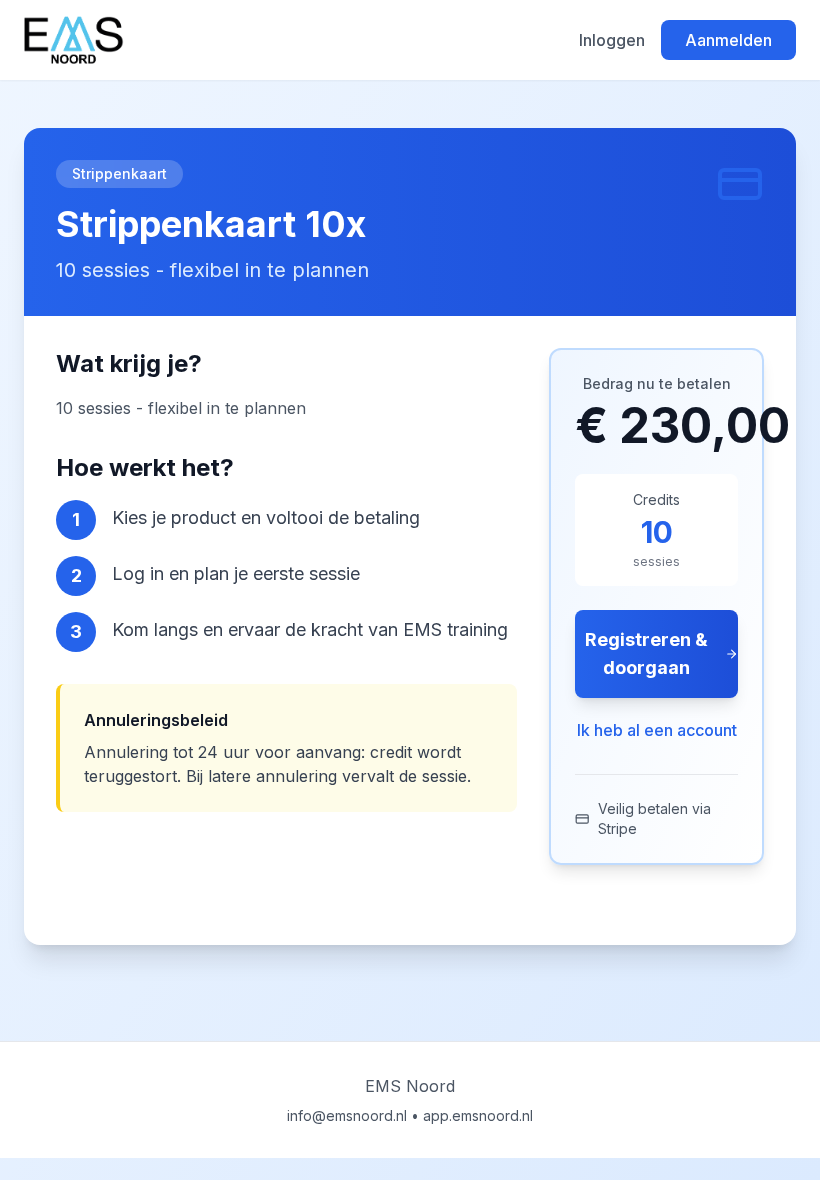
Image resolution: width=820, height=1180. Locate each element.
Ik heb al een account (657, 730)
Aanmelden (728, 40)
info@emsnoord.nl (347, 1115)
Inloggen (612, 40)
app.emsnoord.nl (478, 1115)
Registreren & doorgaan (646, 653)
